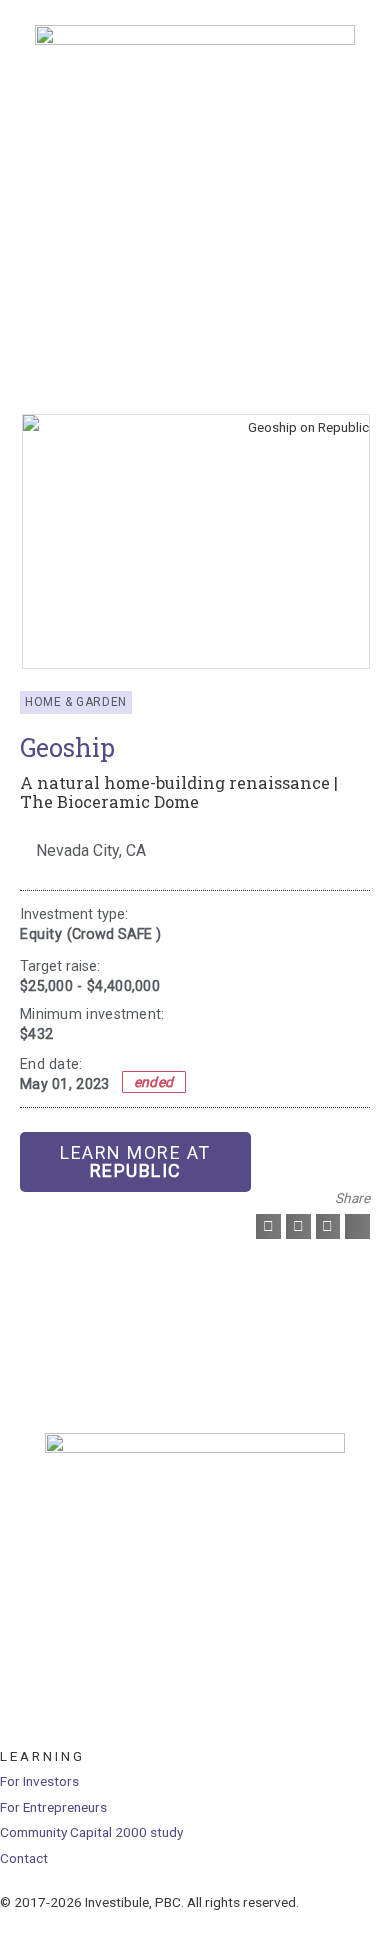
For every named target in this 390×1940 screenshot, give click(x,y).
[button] (268, 1226)
